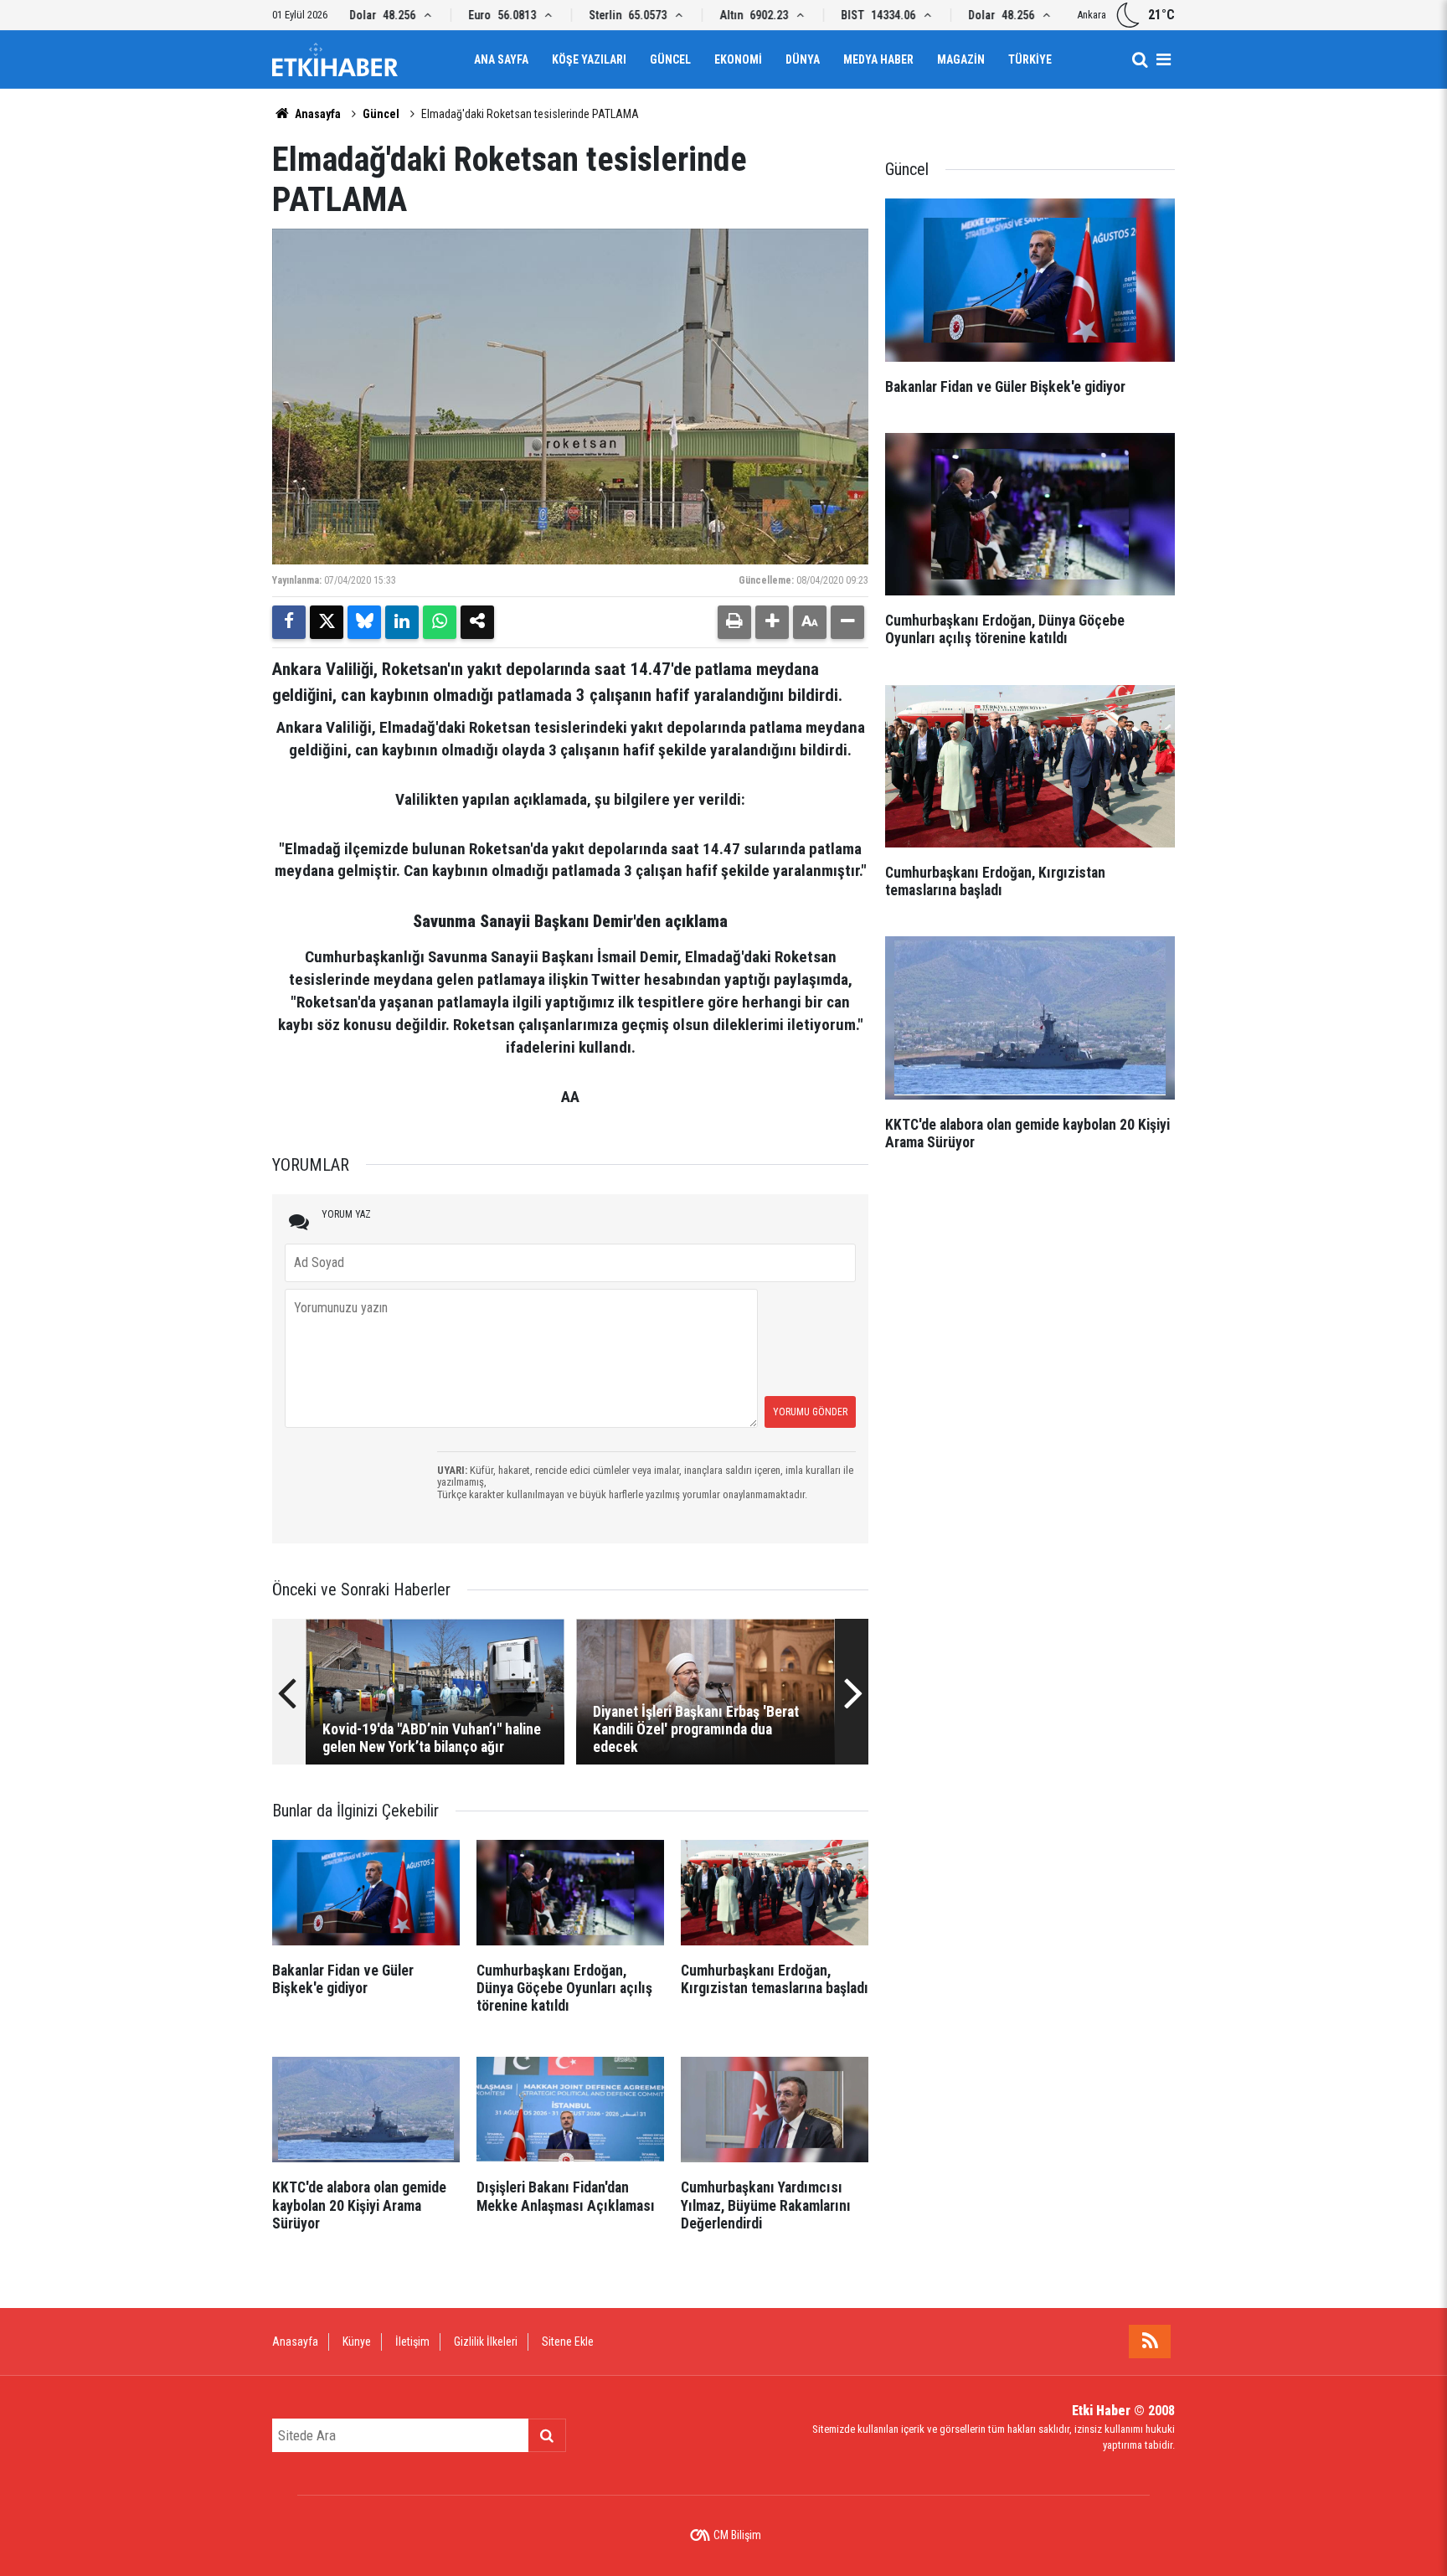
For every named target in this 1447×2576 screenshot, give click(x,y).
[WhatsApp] (440, 622)
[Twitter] (327, 622)
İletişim (412, 2342)
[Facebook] (289, 622)
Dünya (803, 59)
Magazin (961, 59)
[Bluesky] (364, 622)
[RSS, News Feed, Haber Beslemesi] (1150, 2342)
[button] (772, 622)
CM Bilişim (737, 2535)
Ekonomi (738, 59)
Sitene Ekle (568, 2342)
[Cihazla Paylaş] (477, 622)
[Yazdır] (734, 622)
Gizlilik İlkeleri (486, 2342)
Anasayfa (317, 114)
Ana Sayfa (501, 59)
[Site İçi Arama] (1140, 59)
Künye (357, 2342)
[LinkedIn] (402, 622)
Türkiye (1030, 59)
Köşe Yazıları (589, 59)
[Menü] (1163, 59)
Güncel (670, 59)
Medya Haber (878, 59)
